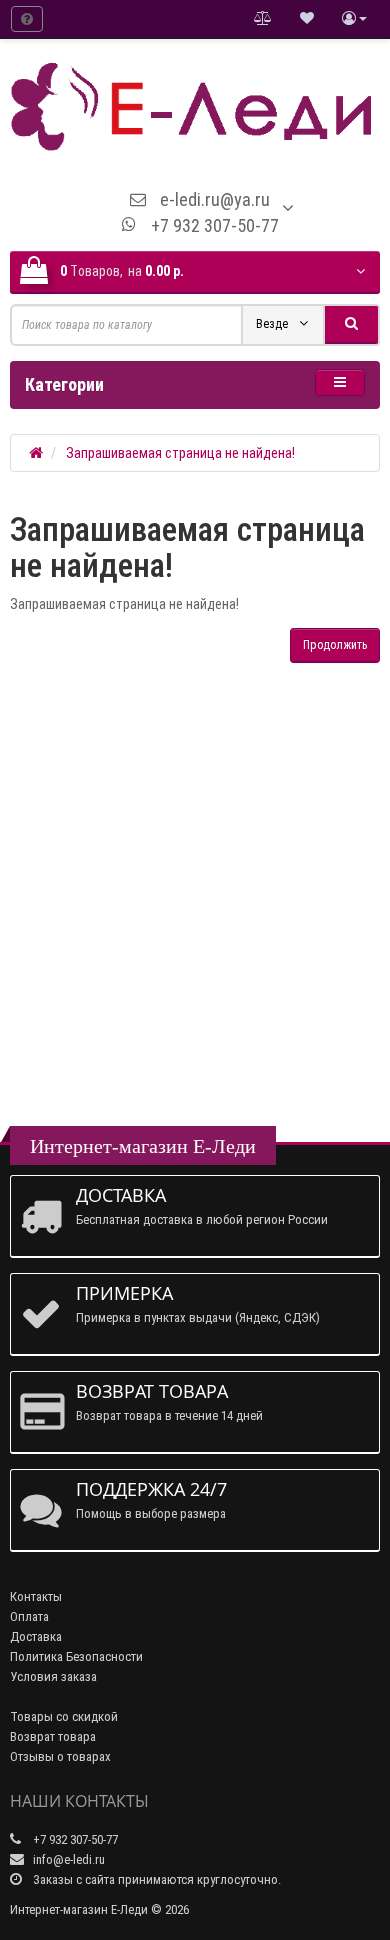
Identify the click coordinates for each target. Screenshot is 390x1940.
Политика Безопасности (76, 1656)
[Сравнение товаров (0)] (263, 19)
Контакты (36, 1596)
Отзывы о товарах (60, 1756)
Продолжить (335, 645)
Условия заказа (53, 1676)
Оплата (29, 1616)
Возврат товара (53, 1736)
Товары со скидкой (64, 1716)
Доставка (36, 1636)
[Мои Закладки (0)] (307, 19)
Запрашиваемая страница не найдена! (180, 453)
